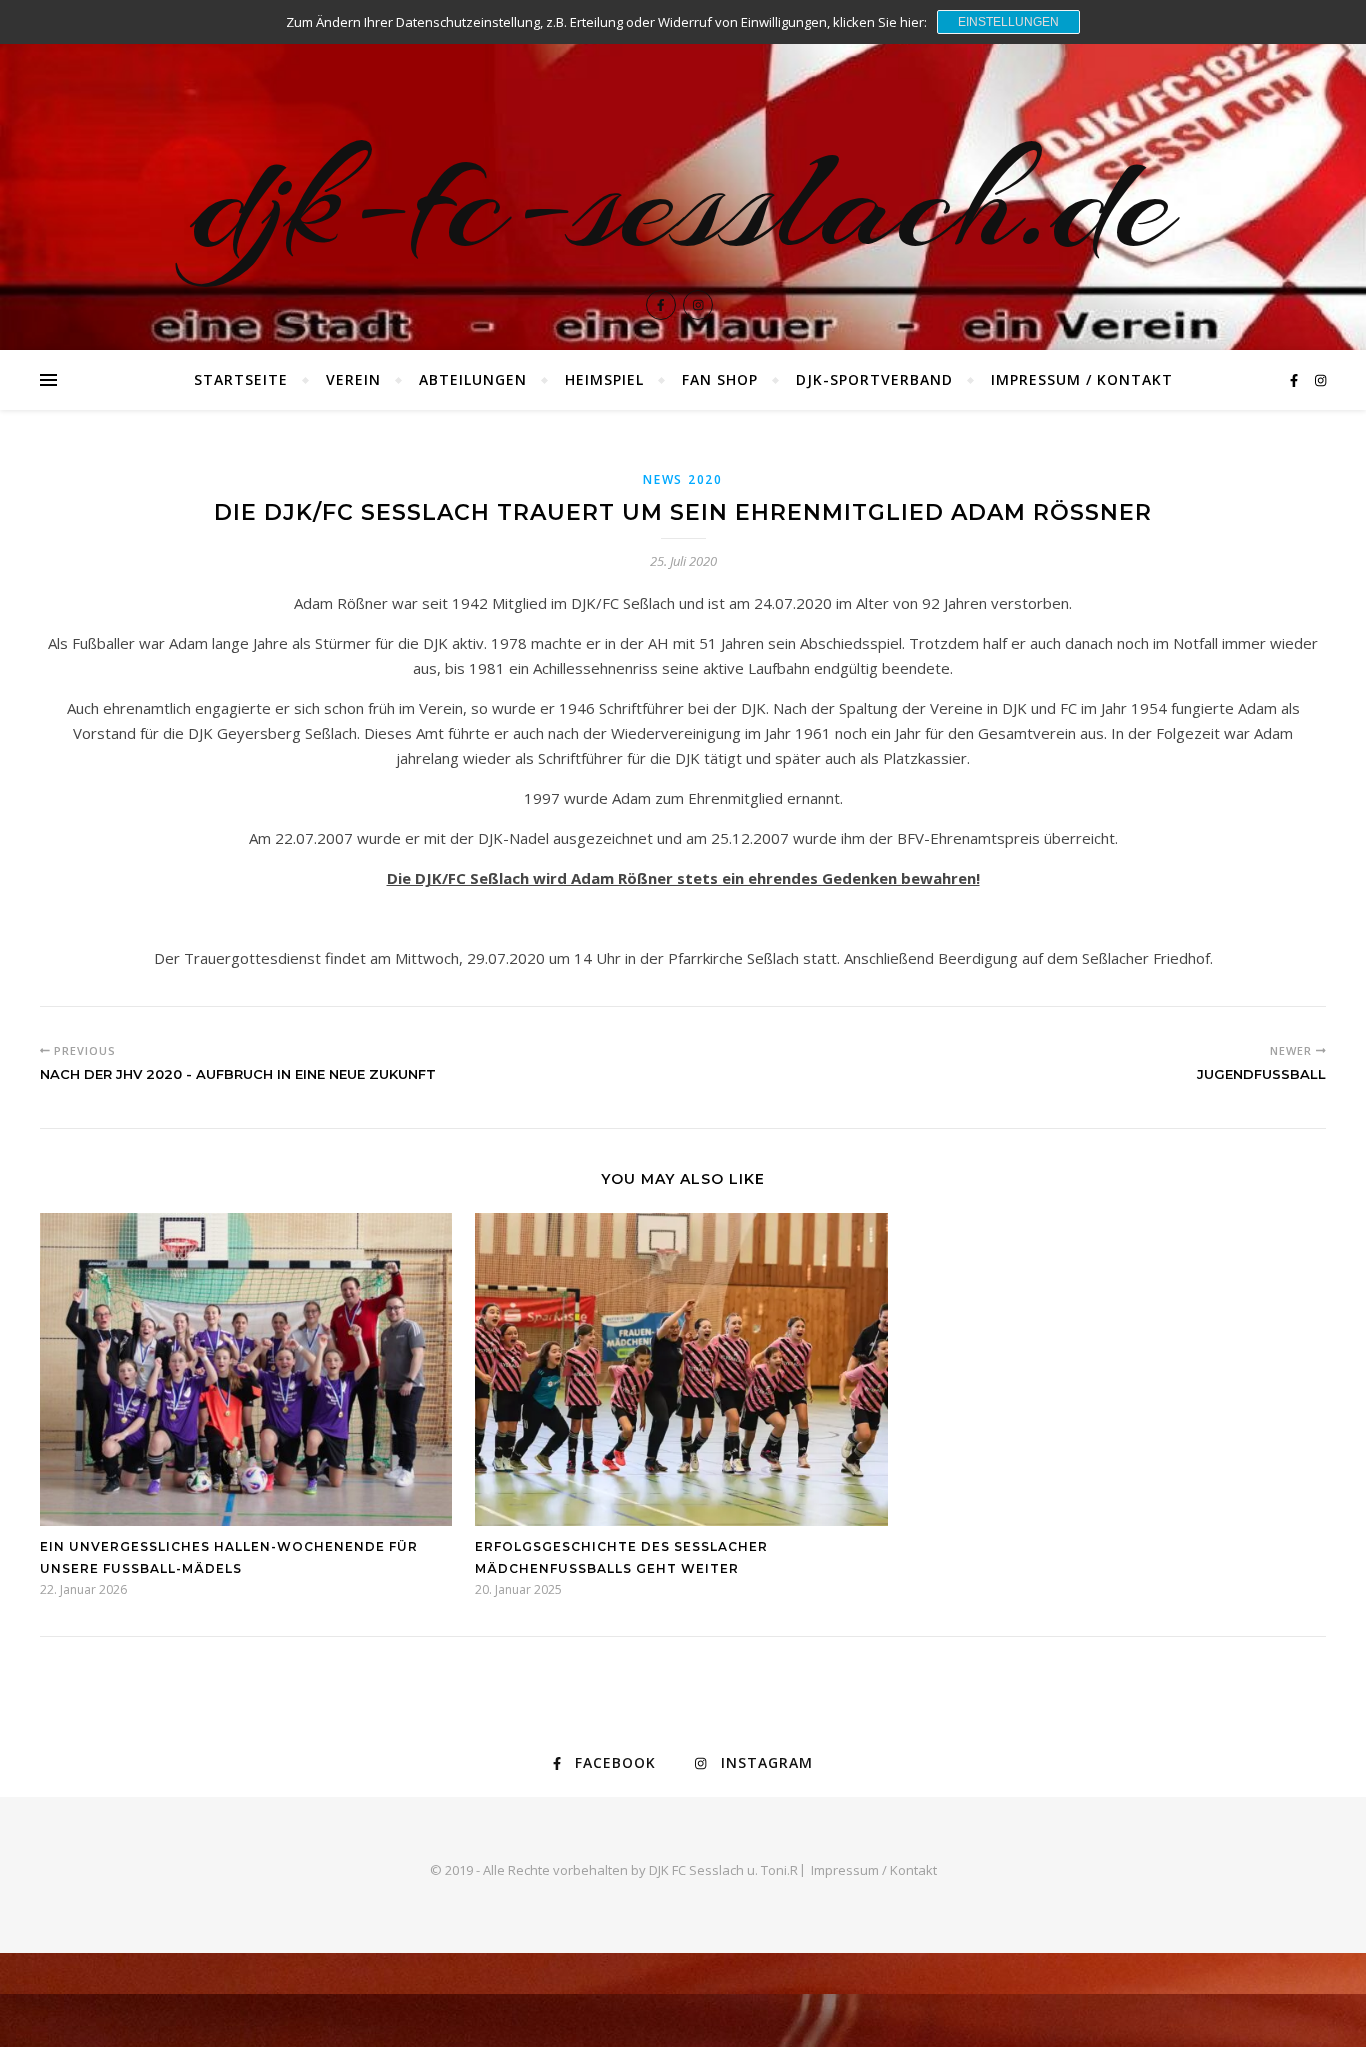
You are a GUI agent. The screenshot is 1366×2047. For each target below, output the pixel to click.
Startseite (241, 379)
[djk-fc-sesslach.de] (683, 175)
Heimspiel (604, 379)
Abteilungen (473, 379)
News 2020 (682, 479)
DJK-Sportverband (874, 379)
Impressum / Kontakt (1082, 379)
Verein (353, 379)
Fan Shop (720, 379)
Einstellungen (1008, 22)
